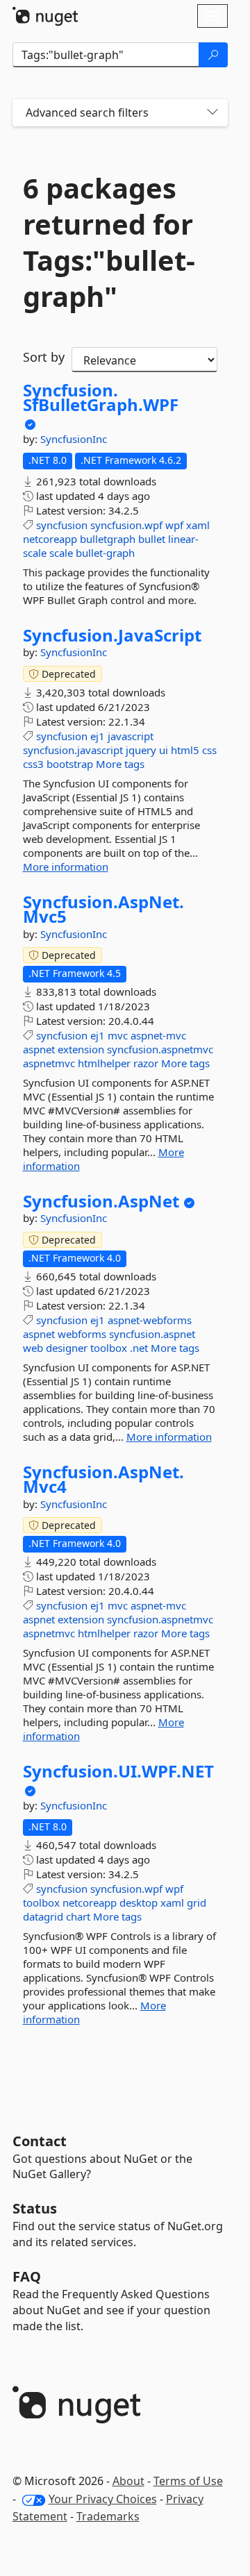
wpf (174, 525)
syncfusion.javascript (73, 750)
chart (78, 1916)
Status (35, 2208)
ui (164, 750)
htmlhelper (104, 1063)
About (128, 2481)
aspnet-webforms (150, 1320)
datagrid (43, 1916)
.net (139, 1348)
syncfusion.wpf (126, 525)
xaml (198, 525)
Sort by (44, 357)
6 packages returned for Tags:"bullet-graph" (109, 242)
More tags (120, 764)
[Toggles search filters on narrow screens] (212, 113)
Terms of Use (188, 2481)
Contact (40, 2141)
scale (61, 553)
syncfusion (62, 525)
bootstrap (70, 764)
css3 (33, 764)
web (33, 1348)
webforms (82, 1334)
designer (67, 1348)
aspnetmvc (49, 1063)
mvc (118, 1035)
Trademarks (108, 2516)
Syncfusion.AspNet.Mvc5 (103, 909)
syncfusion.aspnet (152, 1334)
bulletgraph (108, 539)
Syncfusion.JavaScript (112, 635)
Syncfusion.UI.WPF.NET (118, 1771)
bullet (152, 539)
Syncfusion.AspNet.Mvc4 (103, 1479)
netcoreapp (50, 539)
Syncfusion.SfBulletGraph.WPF (101, 398)
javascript (131, 736)
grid (197, 1902)
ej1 (98, 736)
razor (146, 1063)
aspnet (39, 1049)
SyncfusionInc (74, 439)
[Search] (213, 55)
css (209, 750)
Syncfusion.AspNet (101, 1201)
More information (66, 867)
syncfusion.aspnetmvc (160, 1049)
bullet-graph (105, 553)
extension (81, 1049)
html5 (185, 750)
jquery (141, 750)
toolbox (109, 1348)
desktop (139, 1902)
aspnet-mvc (158, 1035)
